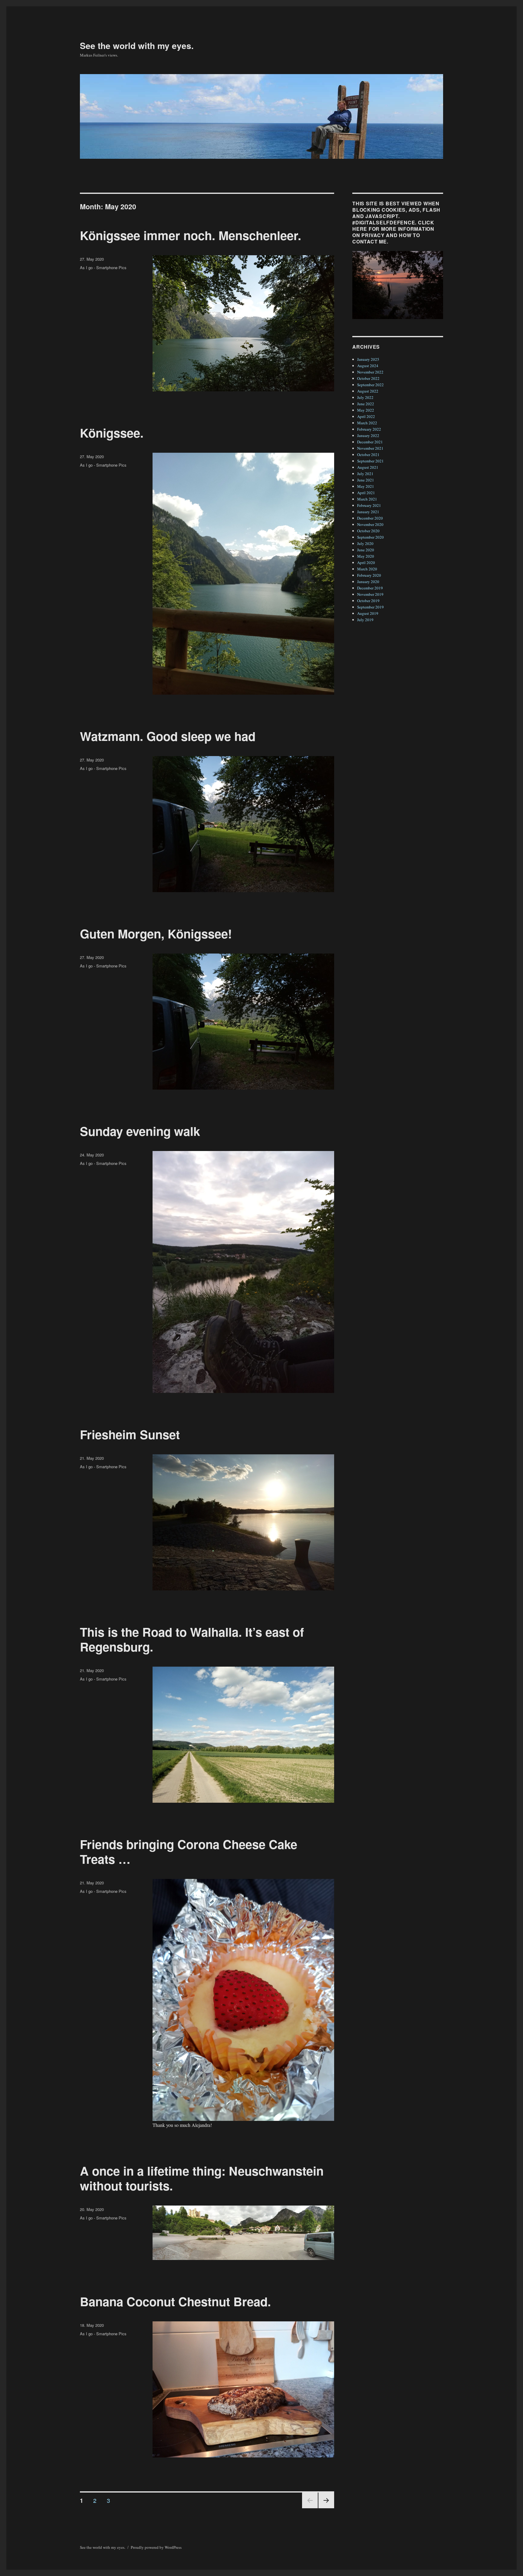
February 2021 (369, 505)
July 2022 (365, 397)
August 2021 (368, 467)
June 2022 (366, 404)
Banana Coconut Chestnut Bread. (175, 2301)
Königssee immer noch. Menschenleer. (191, 235)
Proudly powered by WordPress (156, 2547)
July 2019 (365, 620)
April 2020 (366, 562)
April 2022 (366, 416)
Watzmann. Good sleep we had (168, 736)
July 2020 (365, 543)
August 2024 (368, 366)
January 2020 (368, 582)
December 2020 (370, 518)
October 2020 (368, 531)
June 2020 (366, 550)
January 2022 (368, 435)
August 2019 (368, 613)
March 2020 (367, 569)
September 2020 (370, 537)
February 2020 (369, 575)
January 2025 (368, 359)
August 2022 (368, 391)
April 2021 (366, 493)
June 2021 (366, 480)
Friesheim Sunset (130, 1434)
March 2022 (367, 423)
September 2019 (370, 607)
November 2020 (370, 524)
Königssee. (112, 433)
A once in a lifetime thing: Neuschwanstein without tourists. (202, 2178)
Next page (326, 2508)
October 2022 (368, 378)
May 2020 (366, 556)
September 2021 (370, 461)
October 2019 (368, 601)
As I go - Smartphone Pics (103, 267)
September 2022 (370, 385)
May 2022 (366, 410)
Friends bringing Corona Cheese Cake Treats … (189, 1851)
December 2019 (370, 588)
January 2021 (368, 512)
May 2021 (366, 486)
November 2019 (370, 594)
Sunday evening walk (140, 1131)
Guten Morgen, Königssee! (156, 933)
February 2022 (369, 429)
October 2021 (368, 455)
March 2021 (367, 499)
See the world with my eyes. (137, 46)
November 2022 (370, 372)
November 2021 (370, 448)
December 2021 (370, 442)
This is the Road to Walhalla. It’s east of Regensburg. (192, 1639)
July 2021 (365, 474)
